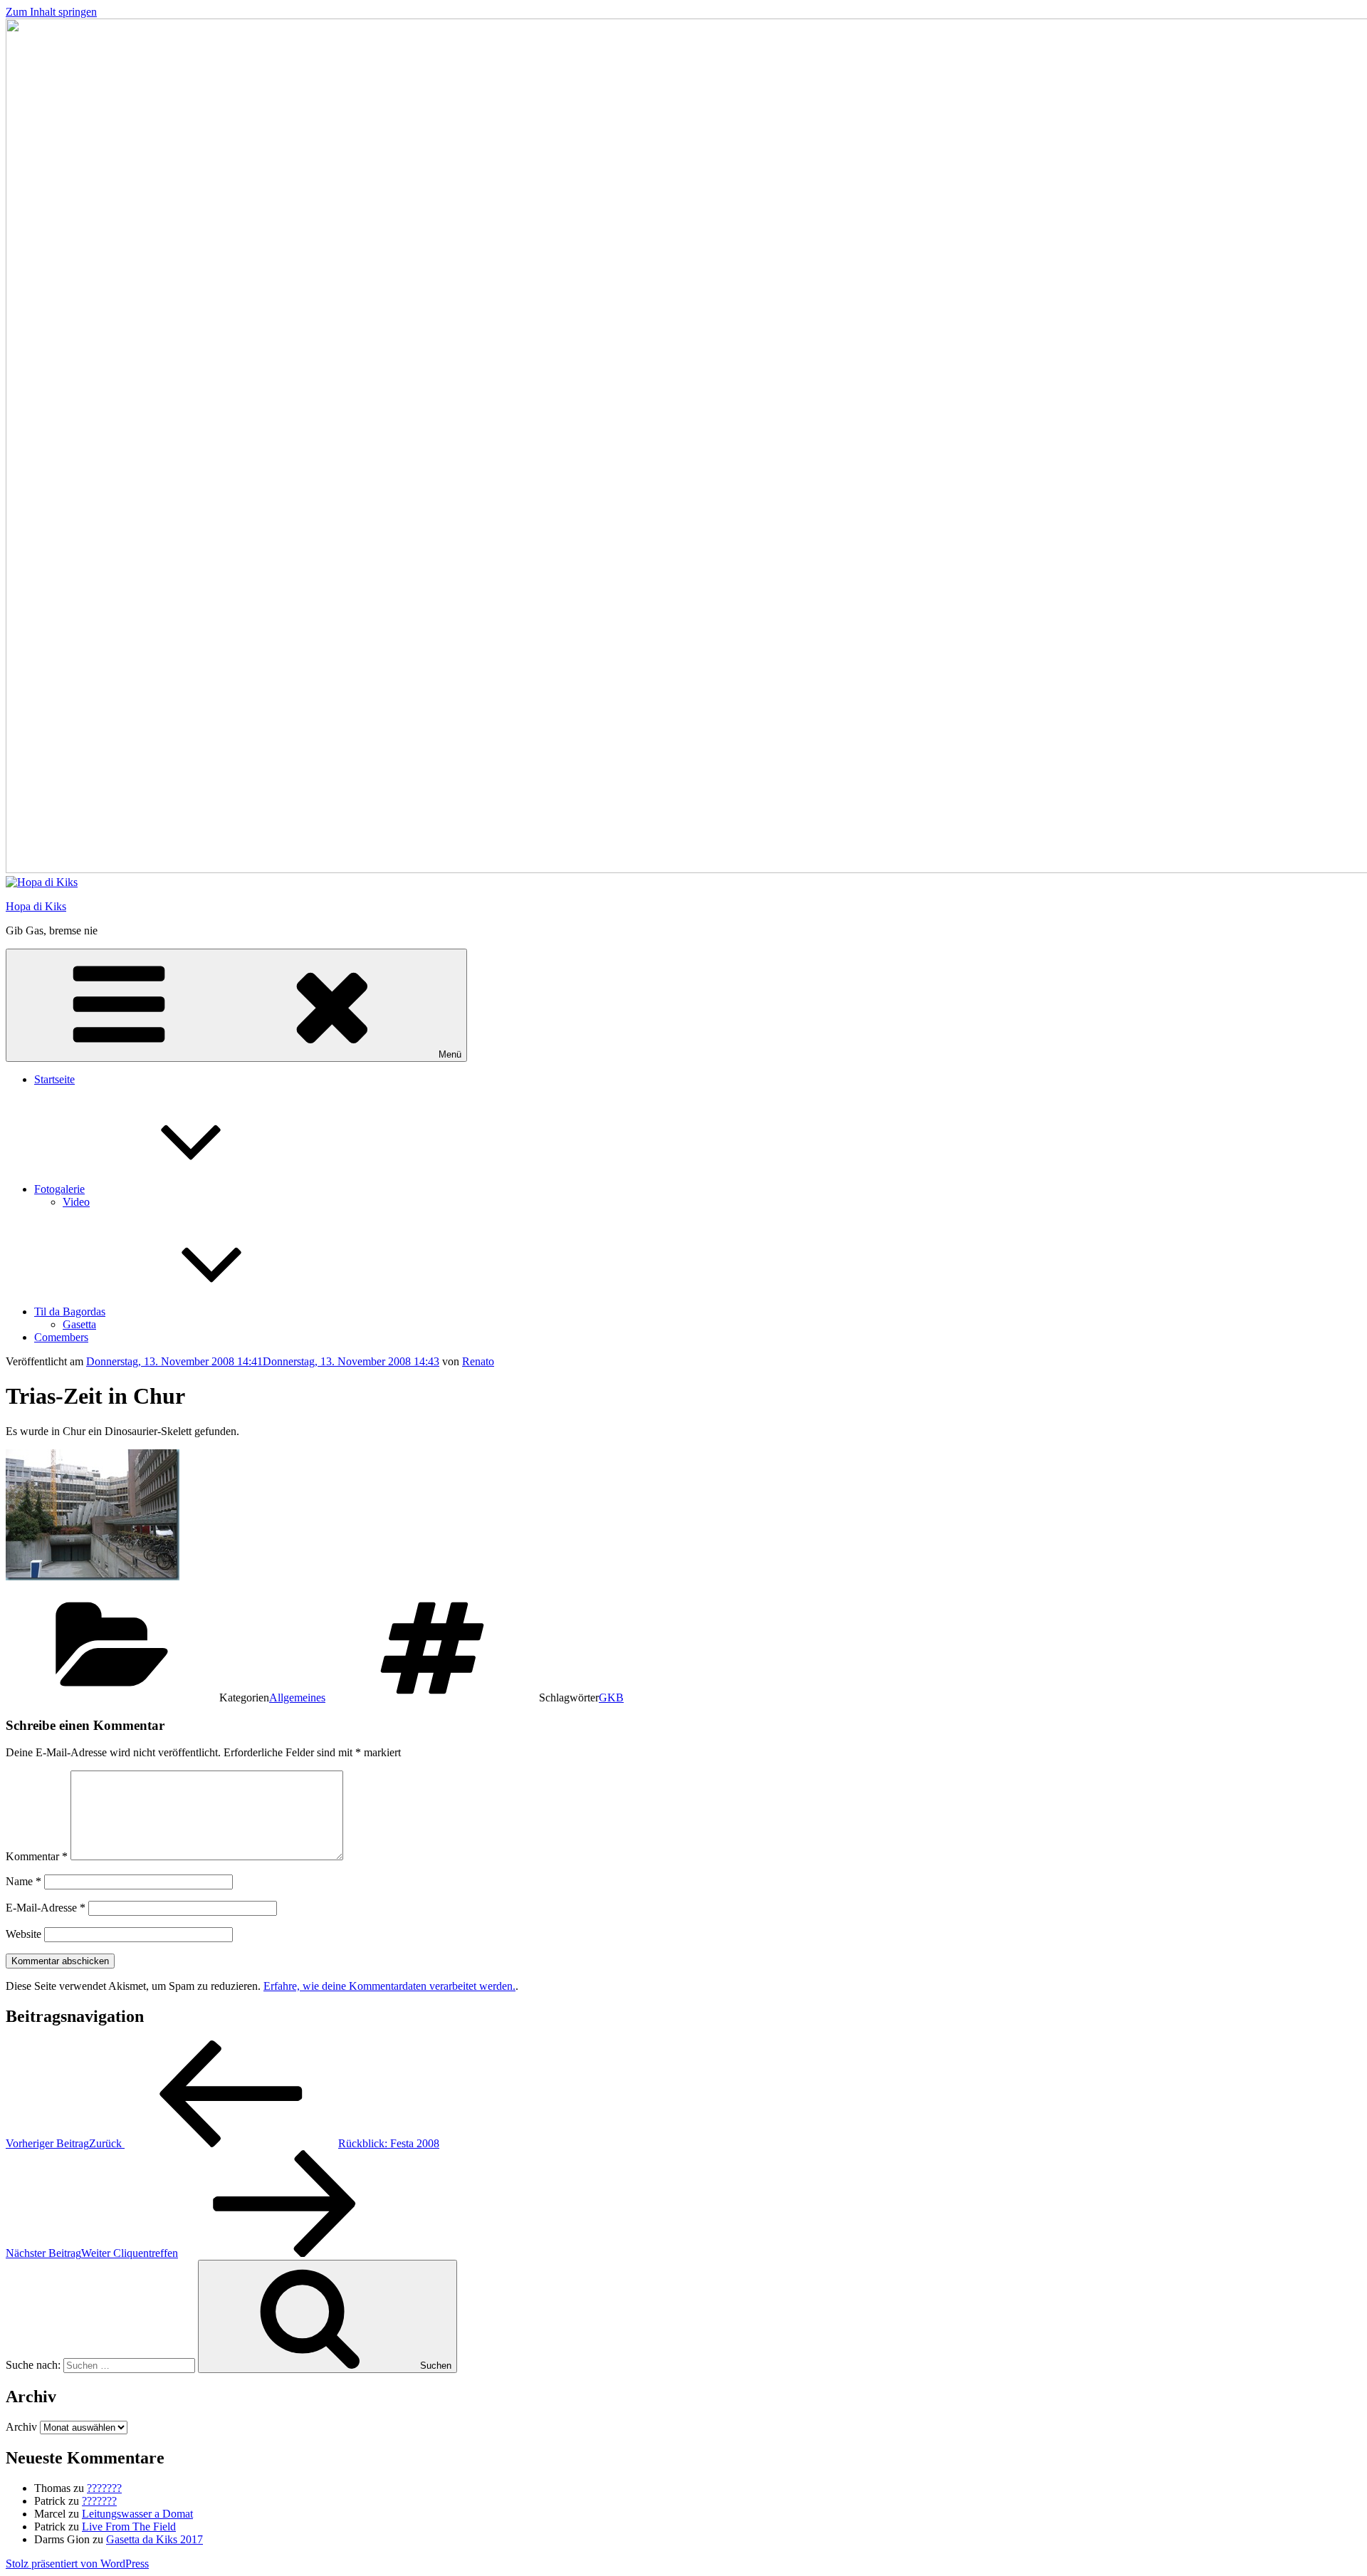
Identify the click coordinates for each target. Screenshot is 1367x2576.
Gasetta (79, 1324)
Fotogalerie (59, 1189)
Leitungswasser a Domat (137, 2514)
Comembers (61, 1337)
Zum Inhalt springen (51, 12)
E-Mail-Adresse (46, 1908)
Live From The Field (129, 2527)
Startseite (54, 1079)
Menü (450, 1054)
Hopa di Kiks (36, 906)
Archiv (21, 2427)
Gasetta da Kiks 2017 (154, 2539)
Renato (478, 1361)
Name (23, 1881)
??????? (104, 2488)
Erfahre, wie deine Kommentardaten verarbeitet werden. (389, 1986)
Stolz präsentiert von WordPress (77, 2564)
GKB (611, 1698)
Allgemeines (297, 1698)
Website (23, 1934)
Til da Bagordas (70, 1312)
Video (76, 1202)
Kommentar (37, 1856)
